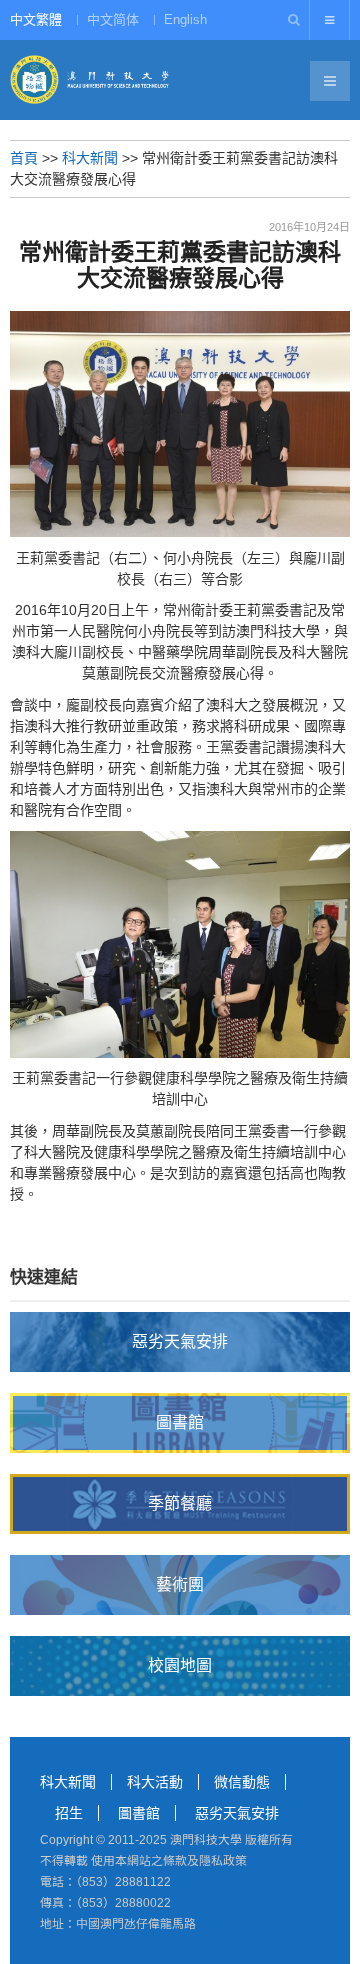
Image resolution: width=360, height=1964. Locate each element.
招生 (69, 1813)
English (185, 19)
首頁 (24, 158)
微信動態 (242, 1782)
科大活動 (155, 1782)
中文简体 (113, 19)
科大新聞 (90, 158)
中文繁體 (36, 19)
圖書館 (139, 1813)
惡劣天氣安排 (237, 1813)
